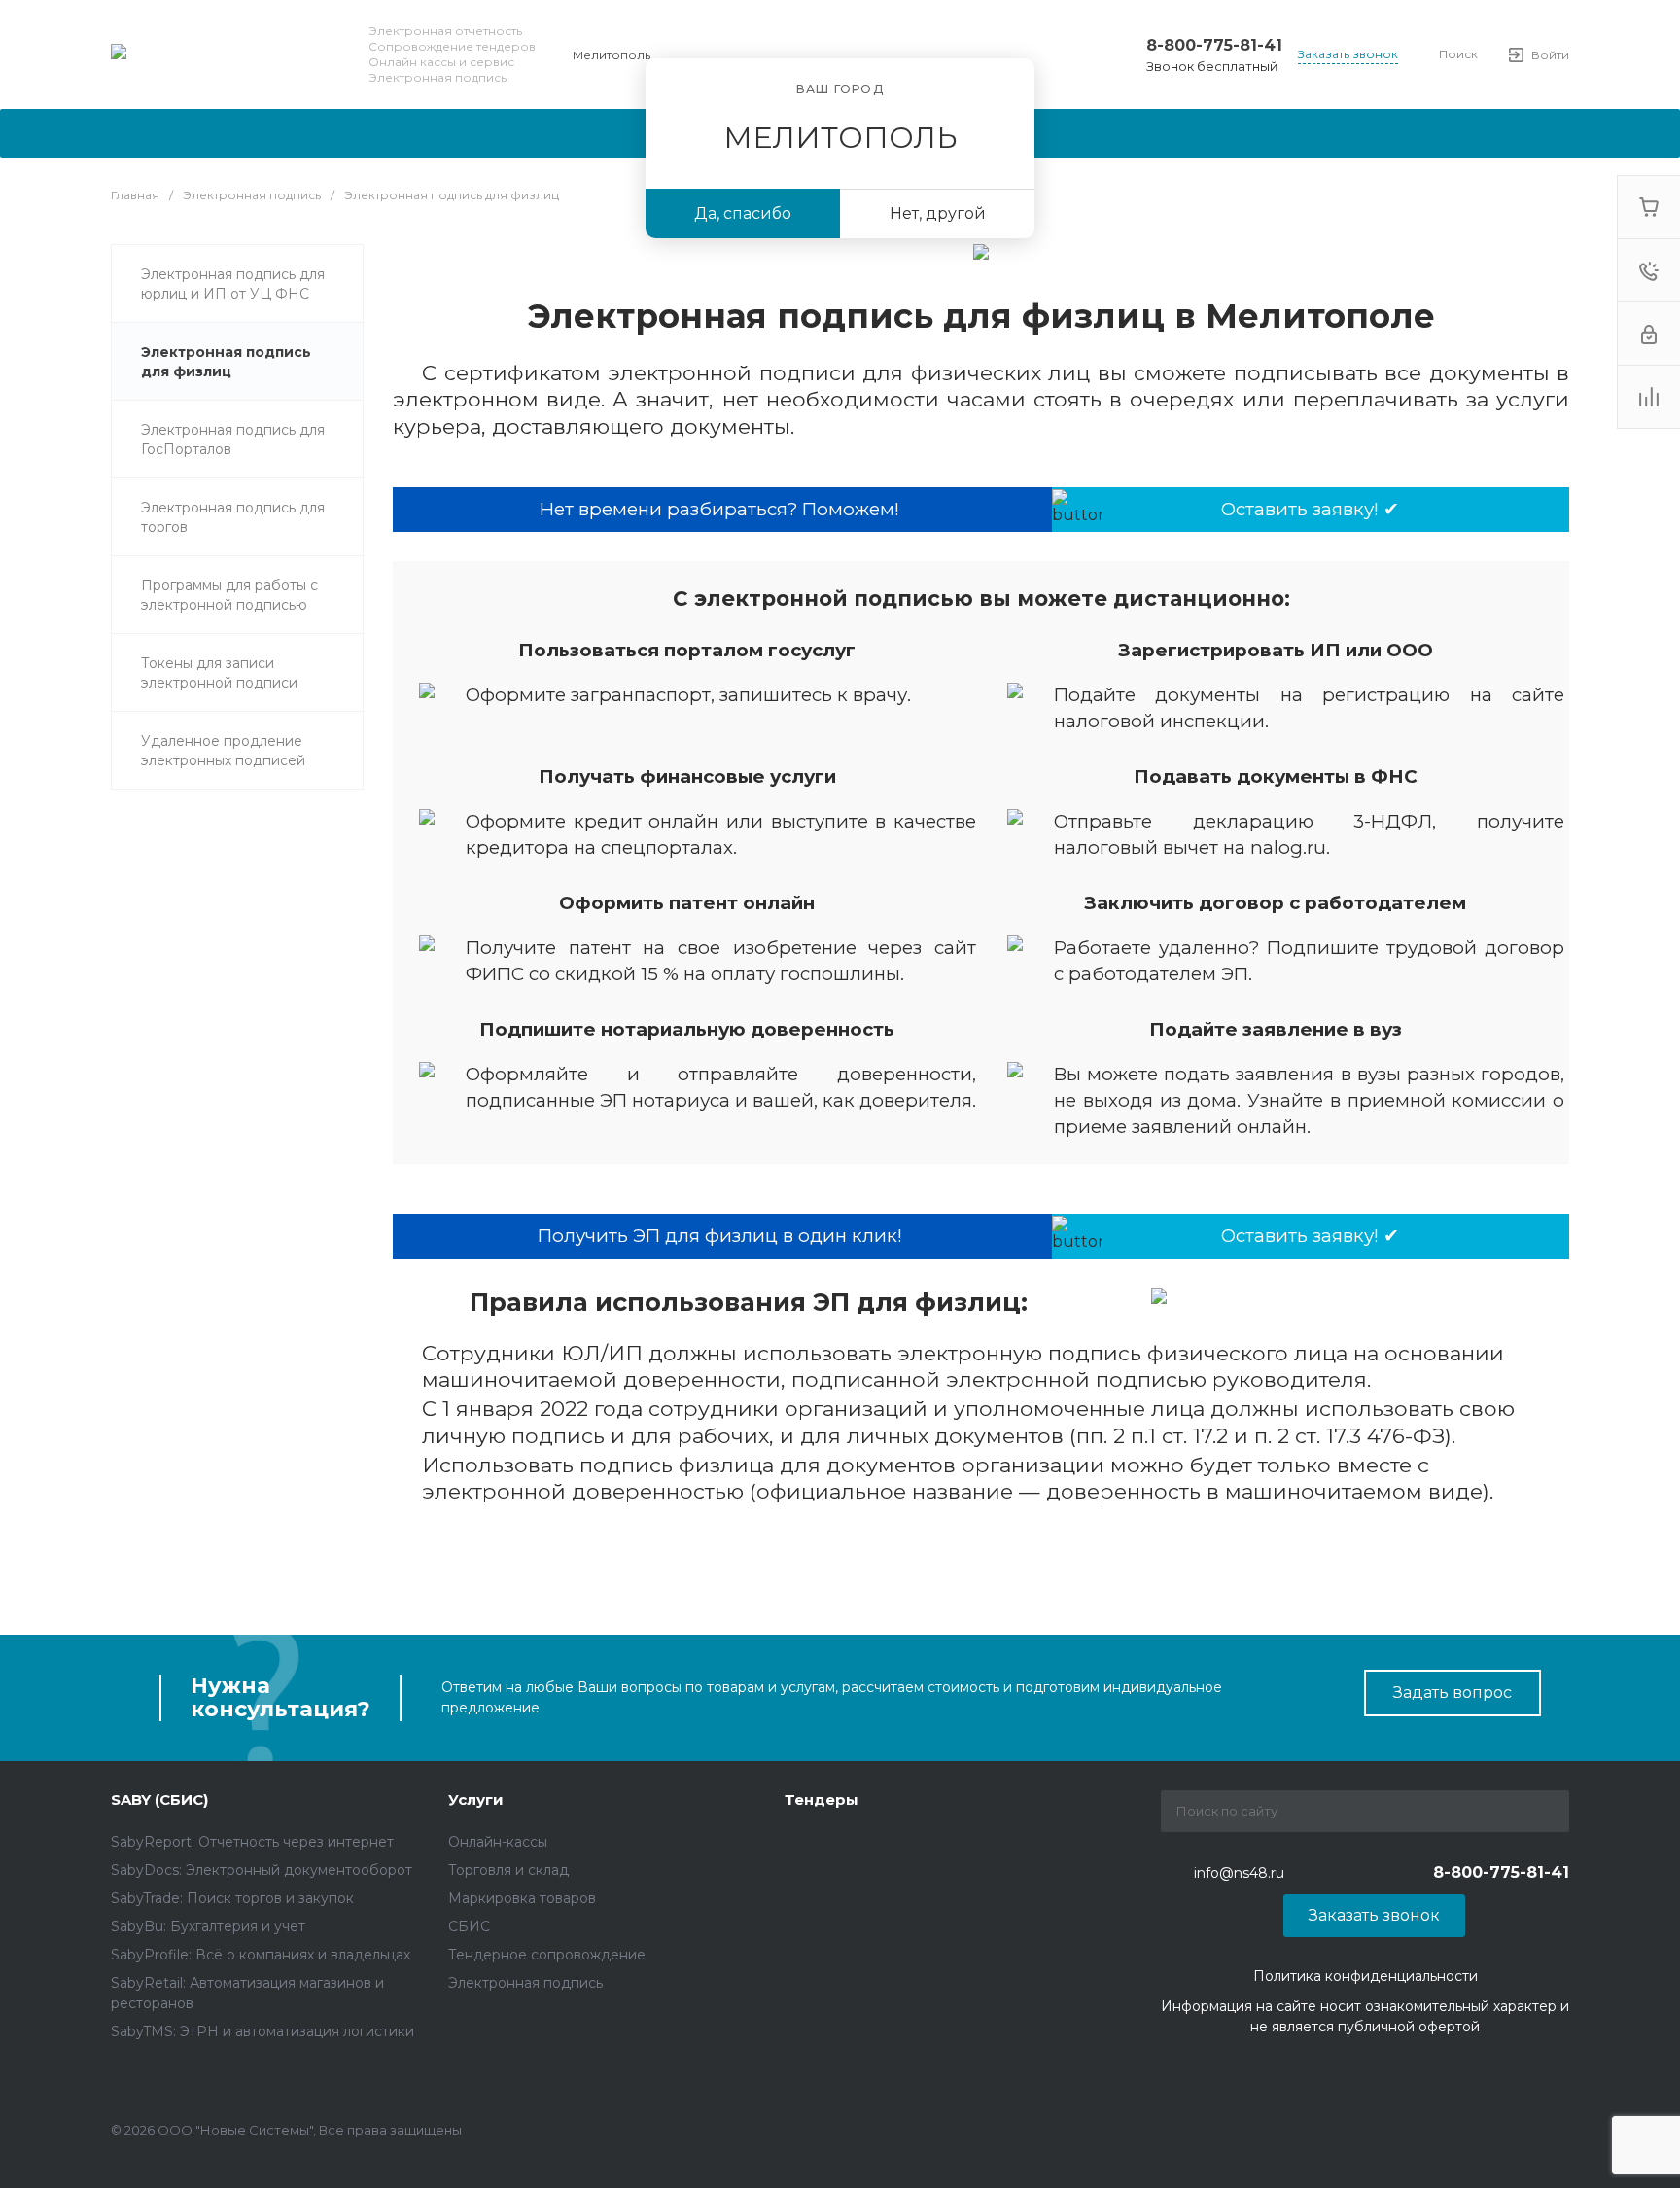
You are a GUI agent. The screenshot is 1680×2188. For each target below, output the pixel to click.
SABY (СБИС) (159, 1800)
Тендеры (822, 1800)
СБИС (469, 1926)
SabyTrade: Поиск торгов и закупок (232, 1898)
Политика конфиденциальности (1365, 1976)
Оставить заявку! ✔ (1310, 509)
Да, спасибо (743, 213)
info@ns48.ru (1239, 1873)
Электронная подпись (525, 1983)
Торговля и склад (508, 1870)
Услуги (476, 1800)
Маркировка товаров (522, 1898)
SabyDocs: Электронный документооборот (262, 1870)
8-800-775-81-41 (1214, 45)
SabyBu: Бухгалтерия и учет (208, 1926)
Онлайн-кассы (498, 1842)
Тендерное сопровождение (547, 1955)
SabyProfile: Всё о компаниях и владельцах (261, 1955)
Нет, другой (938, 213)
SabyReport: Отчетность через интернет (252, 1842)
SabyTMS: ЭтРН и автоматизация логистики (262, 2031)
